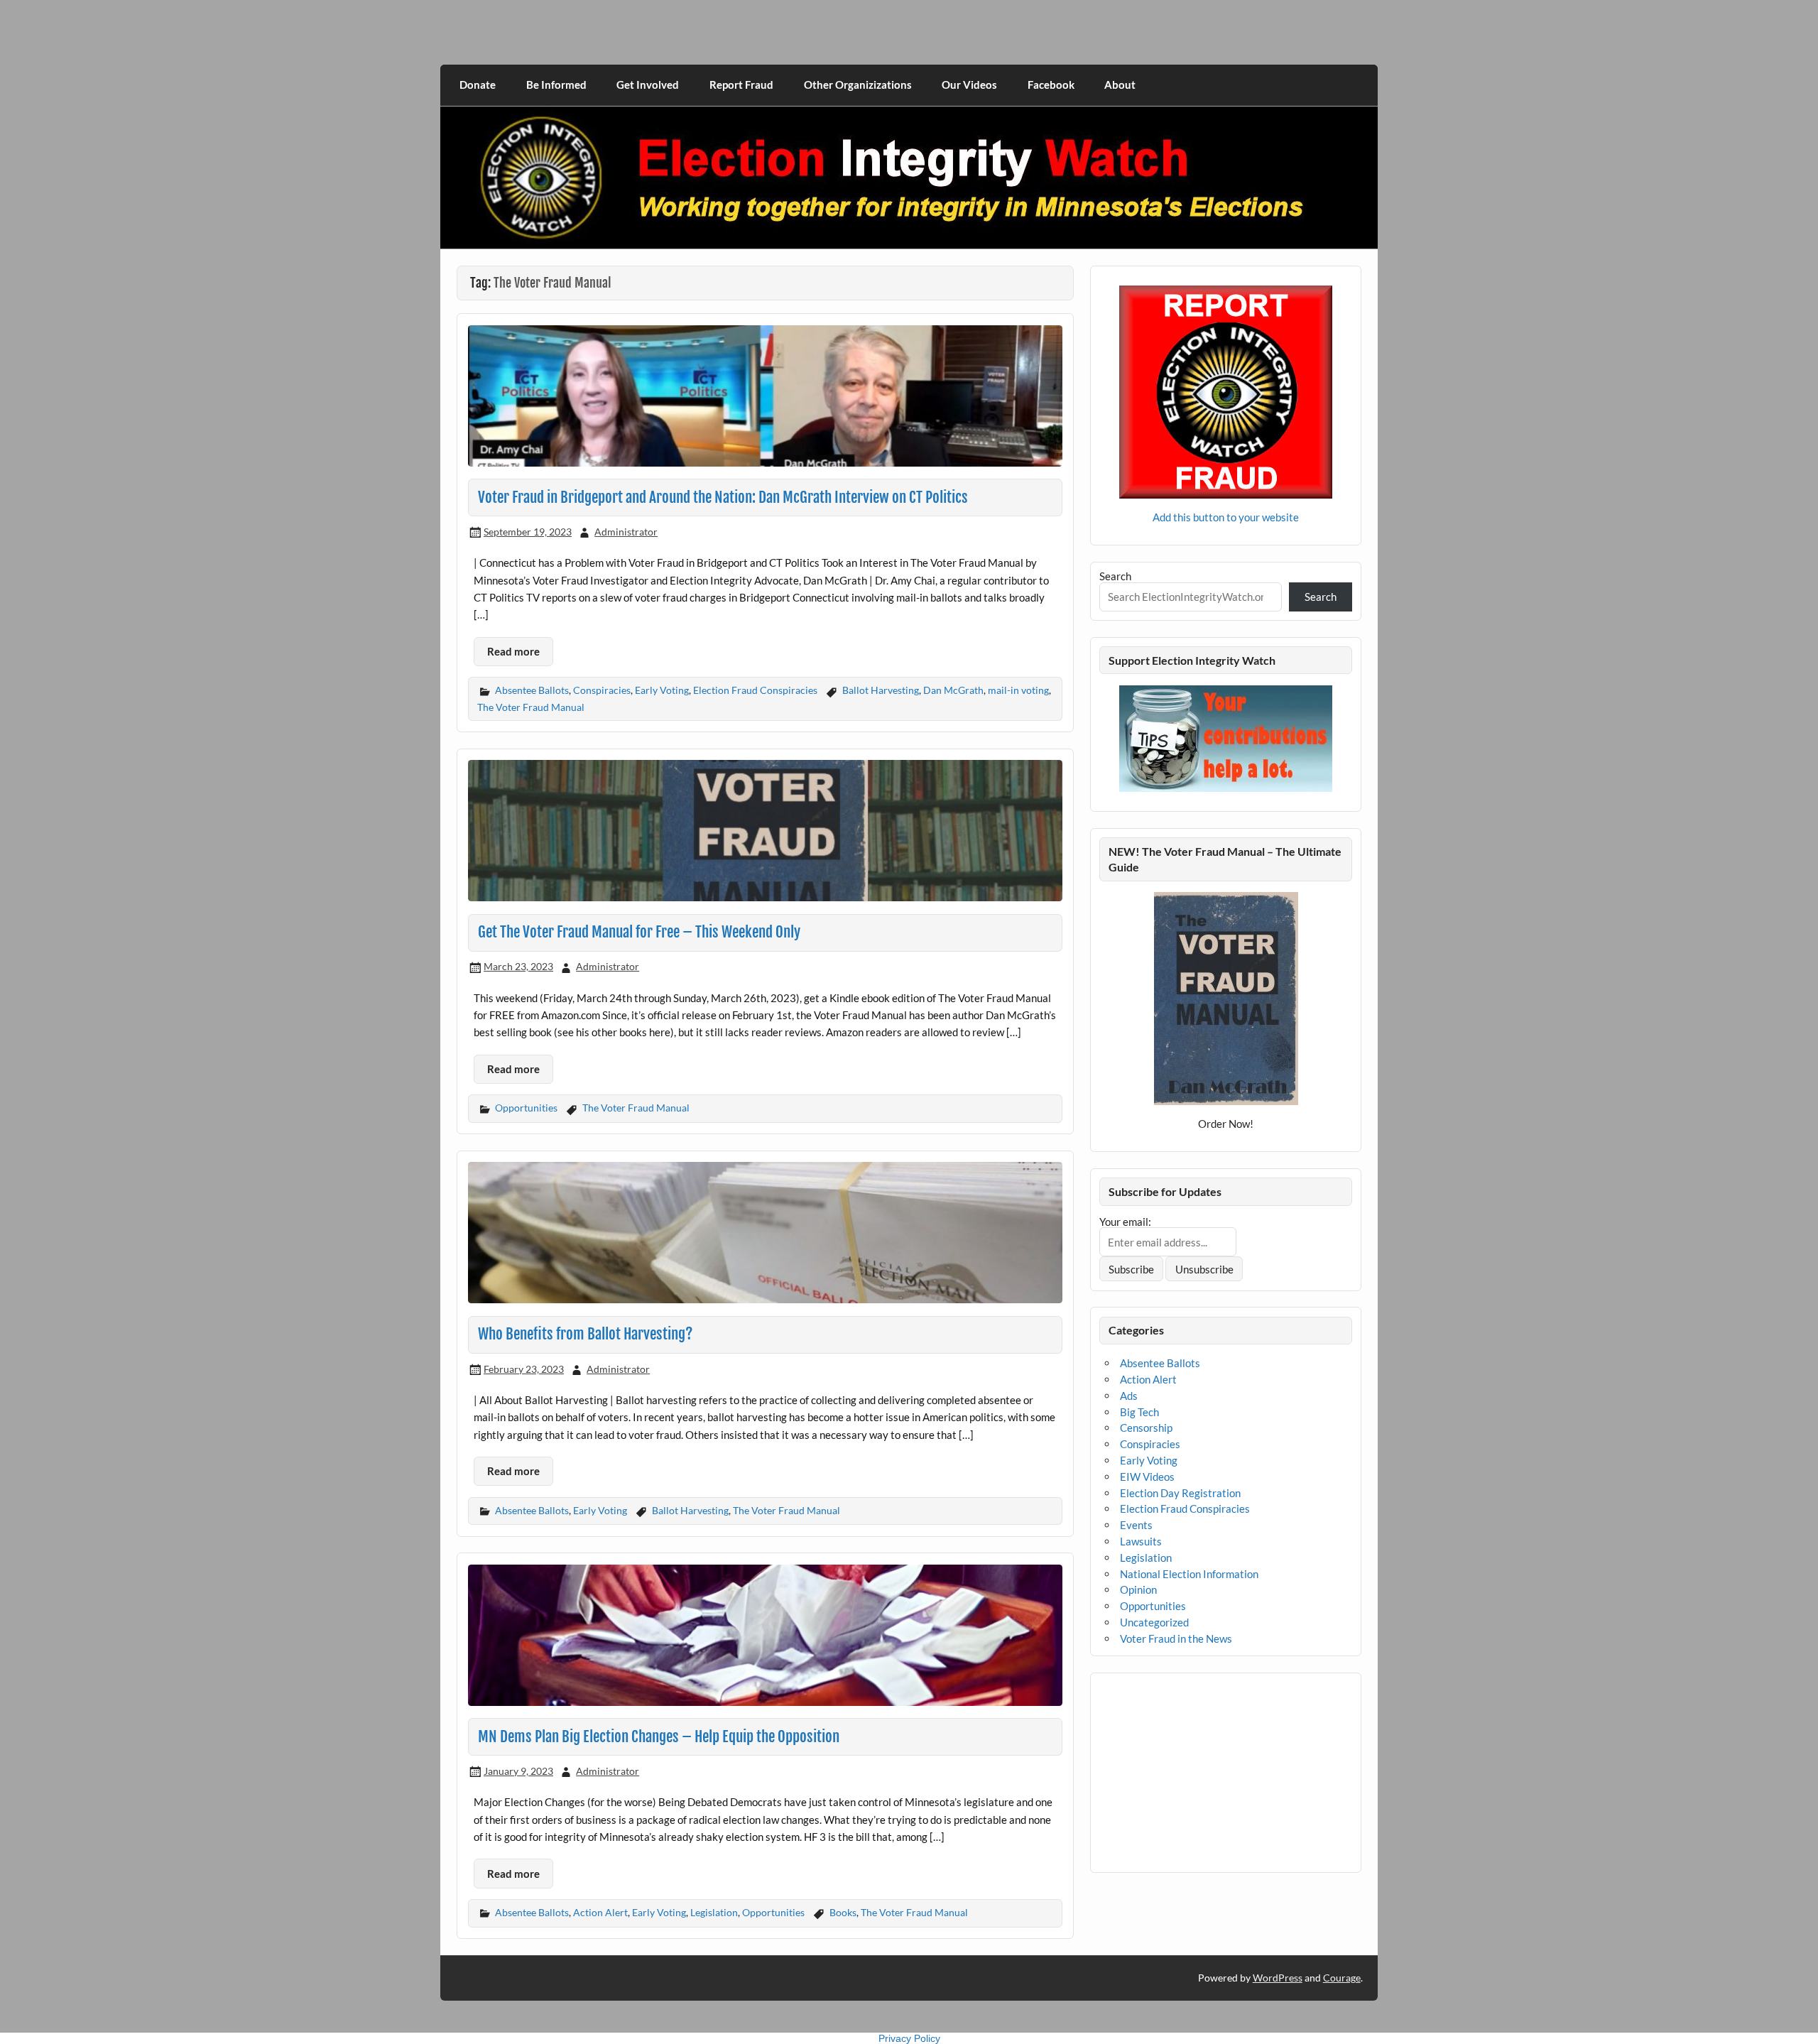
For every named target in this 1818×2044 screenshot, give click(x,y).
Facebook (1051, 85)
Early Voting (662, 690)
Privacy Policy (909, 2038)
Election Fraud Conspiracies (755, 690)
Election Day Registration (1180, 1493)
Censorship (1146, 1428)
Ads (1129, 1396)
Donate (478, 85)
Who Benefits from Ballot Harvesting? (586, 1334)
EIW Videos (1147, 1477)
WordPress (1278, 1978)
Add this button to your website (1226, 517)
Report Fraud (741, 85)
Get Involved (648, 85)
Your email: (1125, 1222)
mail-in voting (1018, 690)
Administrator (626, 532)
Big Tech (1139, 1412)
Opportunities (526, 1108)
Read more (513, 651)
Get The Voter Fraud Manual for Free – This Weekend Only (639, 932)
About (1120, 85)
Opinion (1138, 1589)
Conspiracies (602, 690)
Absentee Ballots (532, 690)
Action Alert (600, 1912)
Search (1115, 576)
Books (843, 1912)
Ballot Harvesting (881, 690)
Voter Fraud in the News (1176, 1638)
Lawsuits (1141, 1541)
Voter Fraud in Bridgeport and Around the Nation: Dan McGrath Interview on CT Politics (723, 497)
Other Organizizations (858, 85)
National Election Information (1189, 1574)
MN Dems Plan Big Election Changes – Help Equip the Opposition (659, 1736)
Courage (1342, 1978)
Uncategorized (1154, 1622)
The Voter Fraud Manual (531, 707)
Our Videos (969, 85)
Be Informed (556, 85)
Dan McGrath (953, 690)
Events (1136, 1525)
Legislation (714, 1912)
